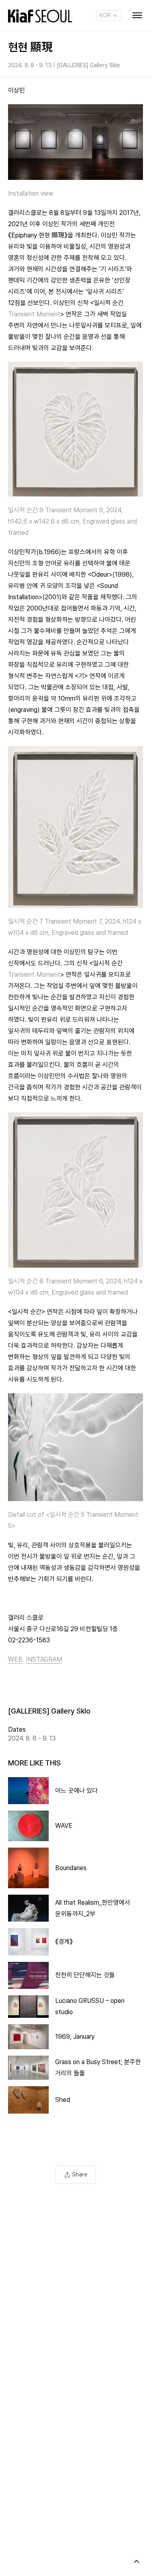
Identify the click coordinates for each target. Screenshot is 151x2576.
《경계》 (64, 1942)
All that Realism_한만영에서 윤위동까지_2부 (93, 1908)
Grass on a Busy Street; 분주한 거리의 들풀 (98, 2068)
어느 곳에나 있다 (77, 1791)
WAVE (64, 1826)
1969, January (75, 2037)
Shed (63, 2100)
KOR (106, 15)
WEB (15, 1659)
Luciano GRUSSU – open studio (90, 2006)
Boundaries (71, 1868)
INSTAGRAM (44, 1659)
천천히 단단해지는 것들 (85, 1975)
